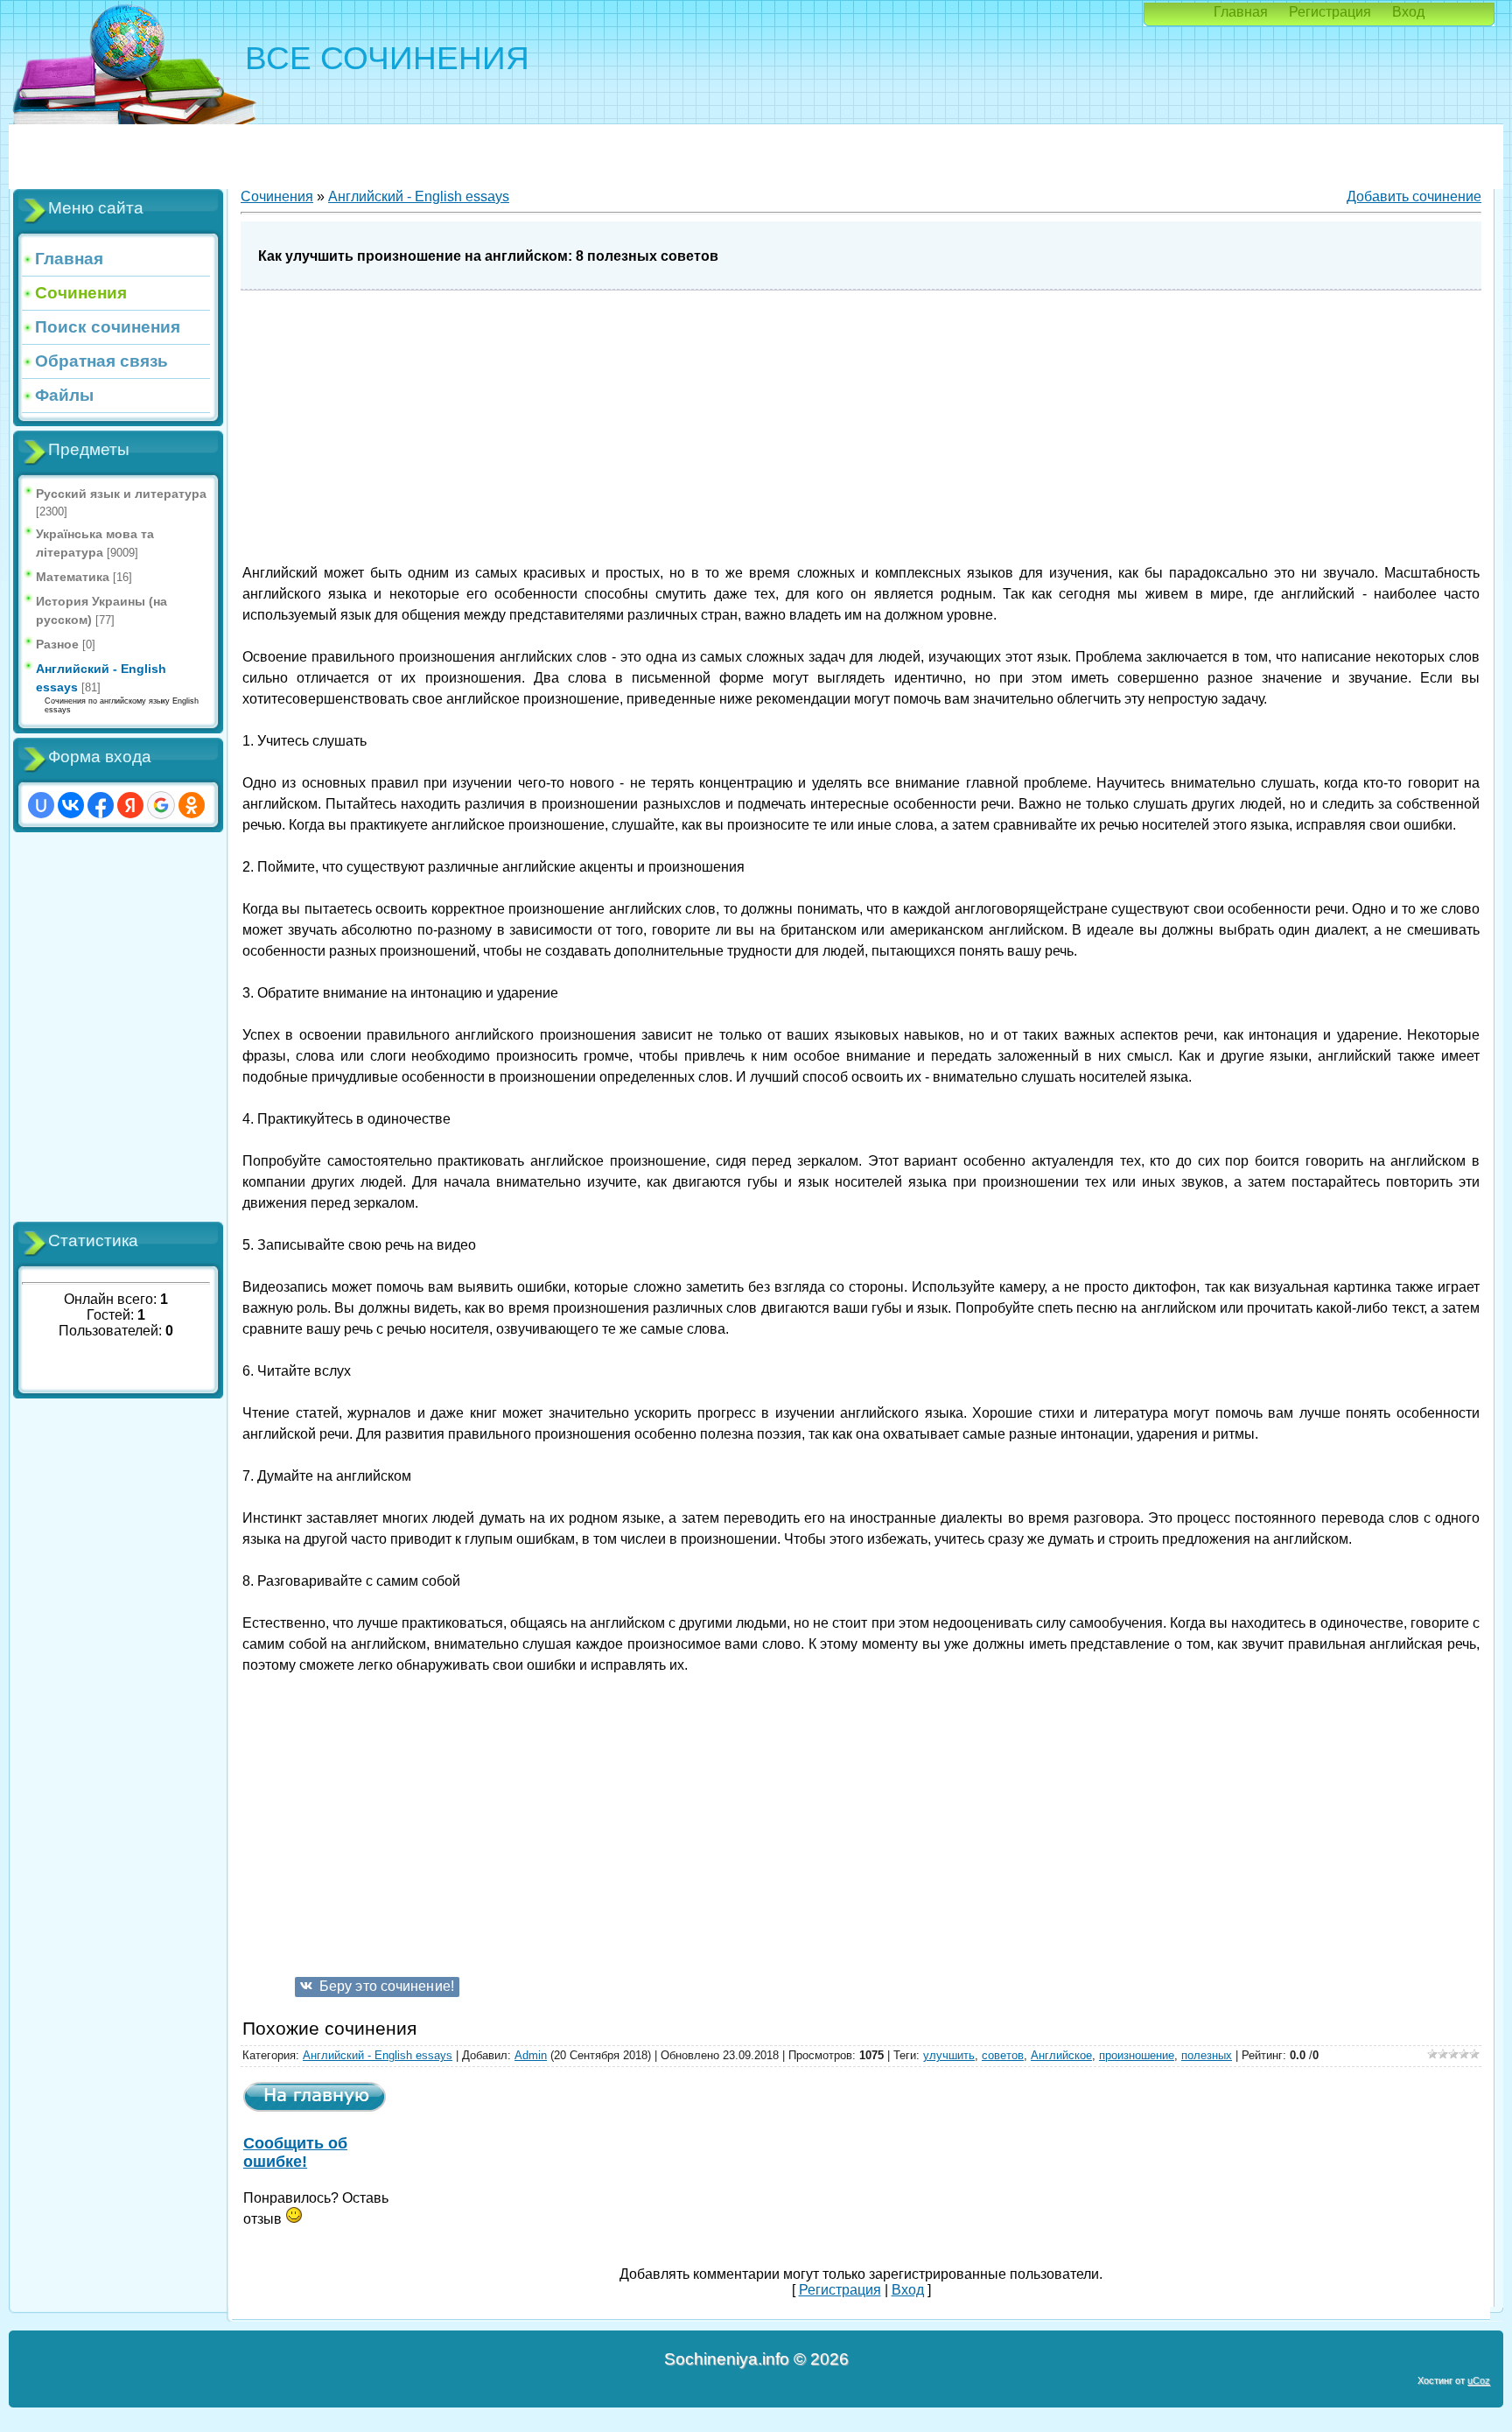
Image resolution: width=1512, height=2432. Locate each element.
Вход (1408, 12)
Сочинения (277, 196)
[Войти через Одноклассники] (192, 805)
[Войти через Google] (161, 805)
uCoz (1479, 2380)
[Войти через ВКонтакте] (71, 805)
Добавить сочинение (1414, 196)
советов (1003, 2055)
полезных (1207, 2055)
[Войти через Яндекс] (130, 805)
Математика (73, 577)
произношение (1137, 2055)
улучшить (949, 2055)
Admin (531, 2055)
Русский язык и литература (121, 494)
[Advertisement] (118, 1027)
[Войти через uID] (41, 805)
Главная (1241, 12)
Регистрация (1330, 12)
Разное (57, 644)
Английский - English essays (419, 196)
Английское (1061, 2055)
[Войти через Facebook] (101, 805)
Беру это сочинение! (387, 1986)
